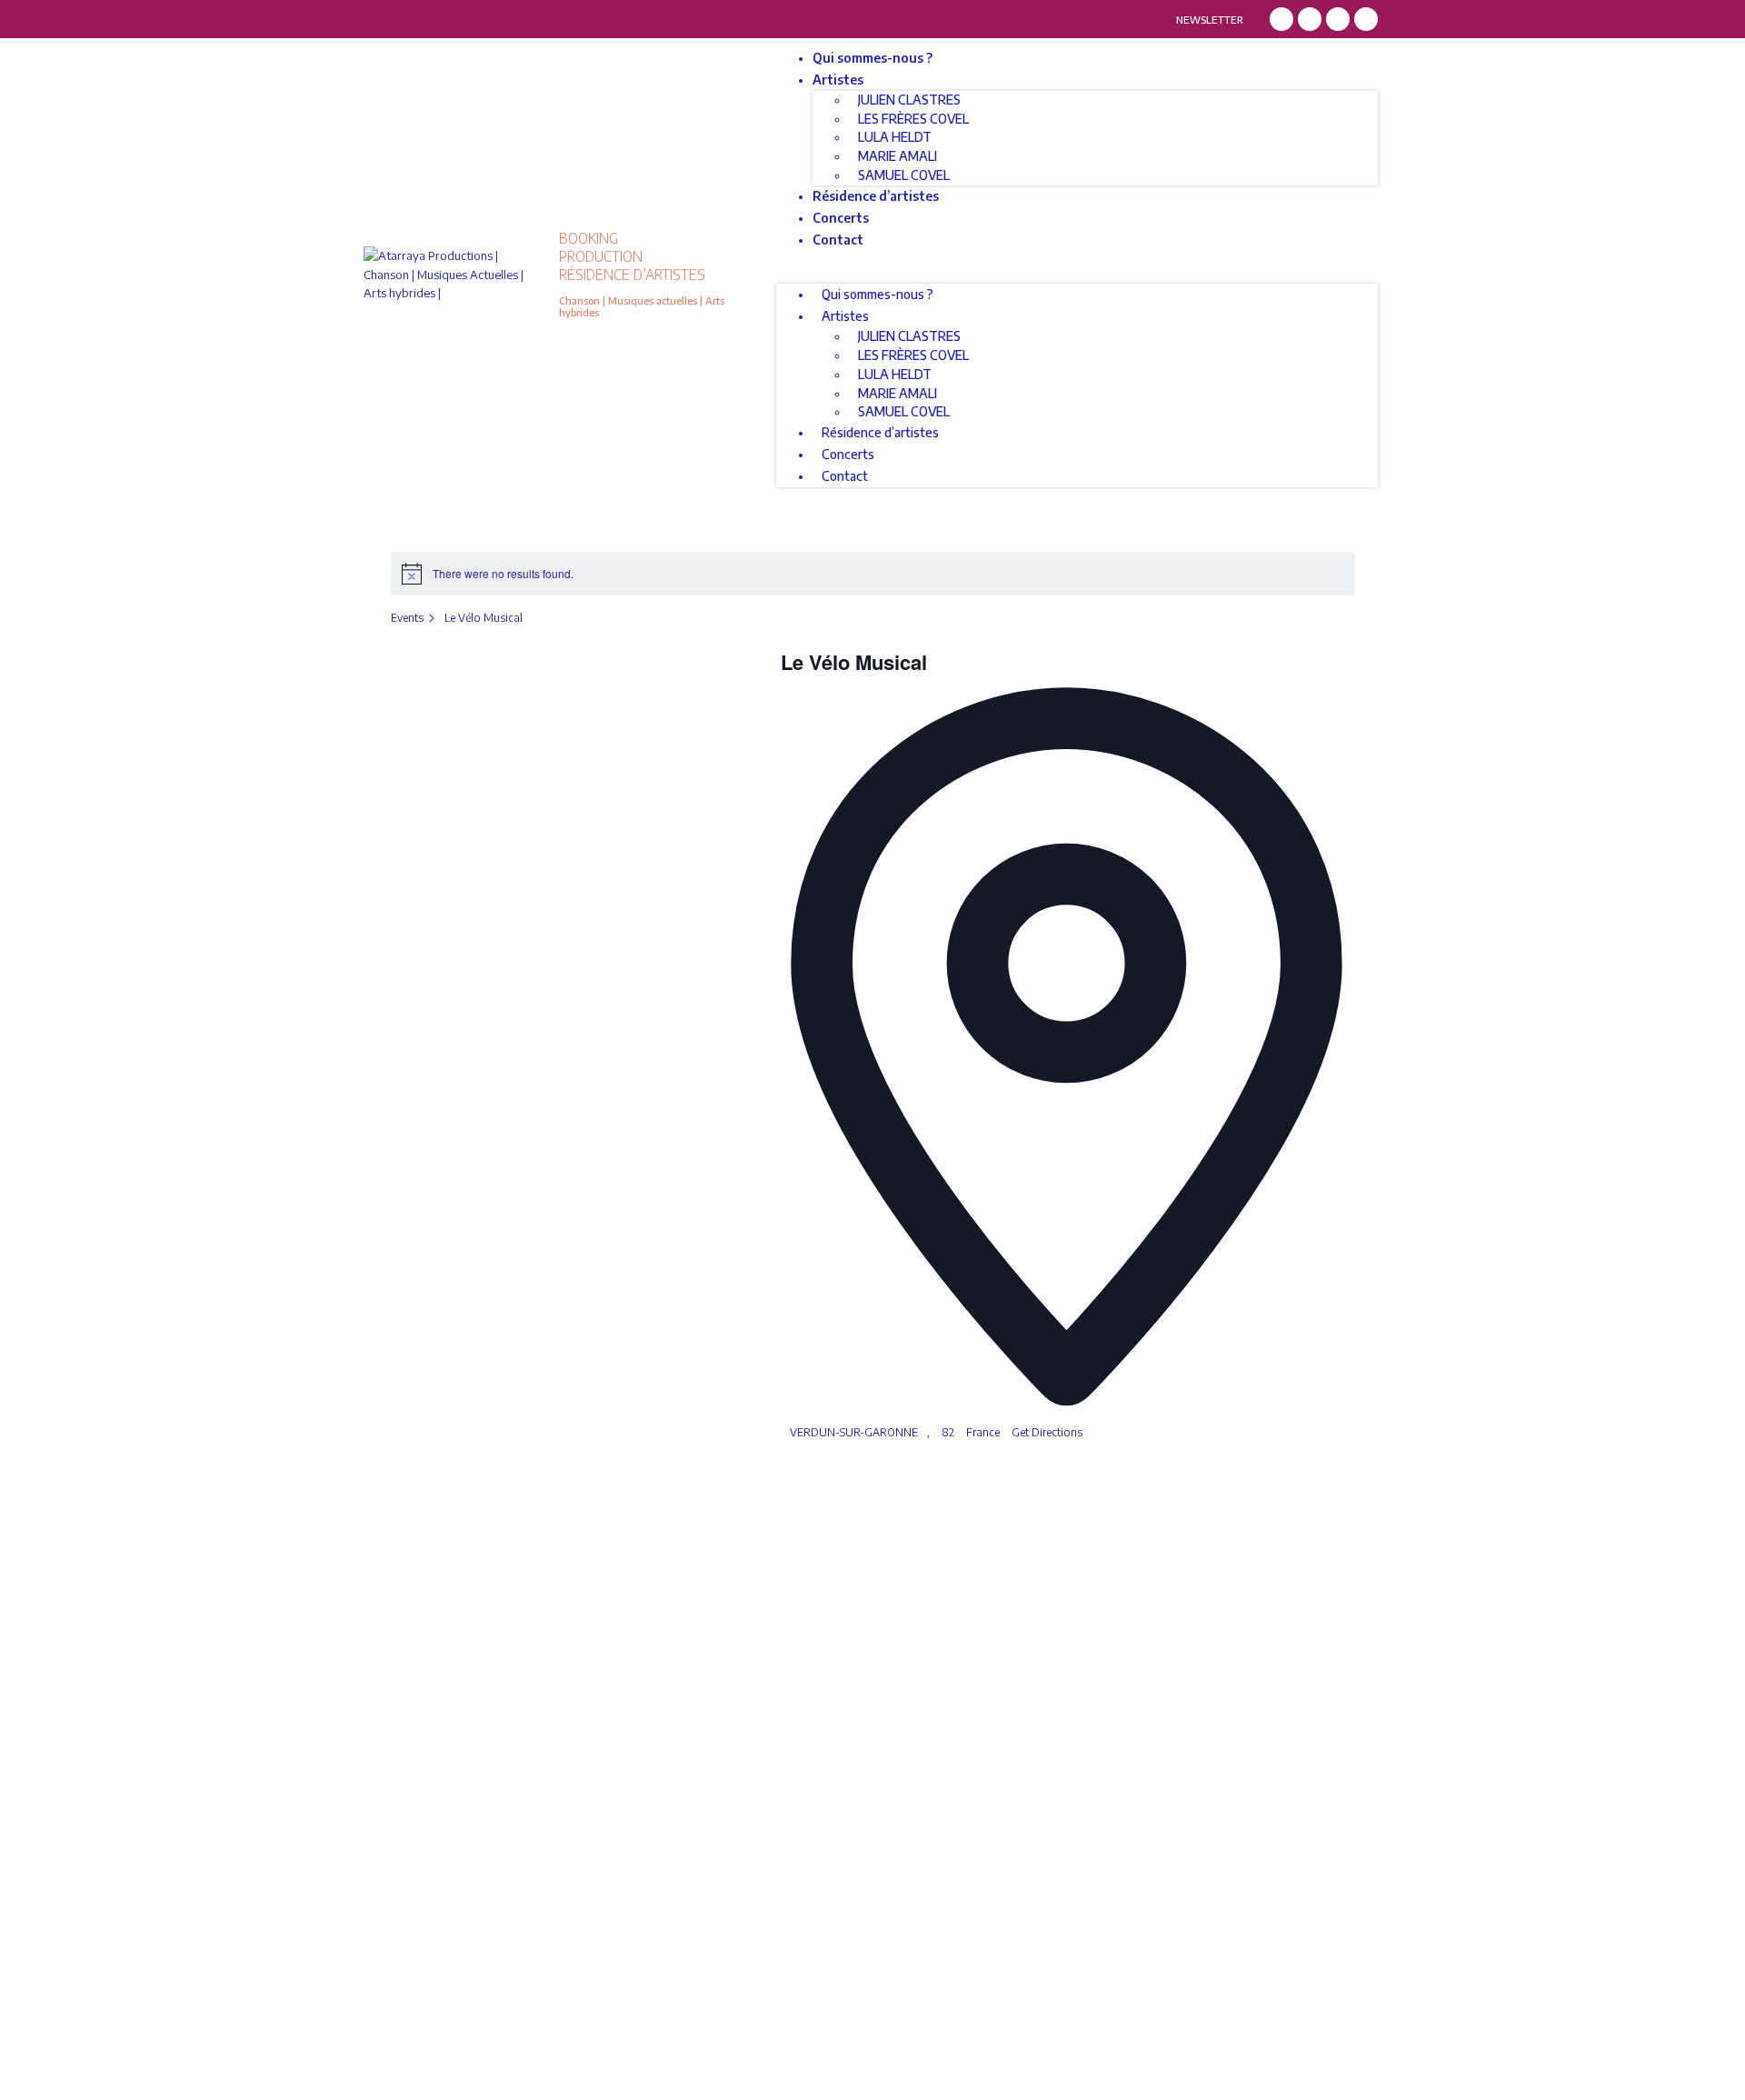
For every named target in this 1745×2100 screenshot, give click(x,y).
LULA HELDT (895, 137)
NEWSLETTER (1210, 20)
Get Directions (1047, 1432)
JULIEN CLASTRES (909, 100)
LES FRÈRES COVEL (913, 119)
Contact (838, 240)
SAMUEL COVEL (904, 175)
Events (407, 618)
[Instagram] (1310, 19)
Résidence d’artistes (876, 196)
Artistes (838, 80)
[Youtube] (1366, 19)
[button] (1077, 275)
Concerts (841, 218)
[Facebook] (1281, 19)
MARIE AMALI (897, 156)
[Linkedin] (1338, 19)
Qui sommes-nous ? (872, 58)
